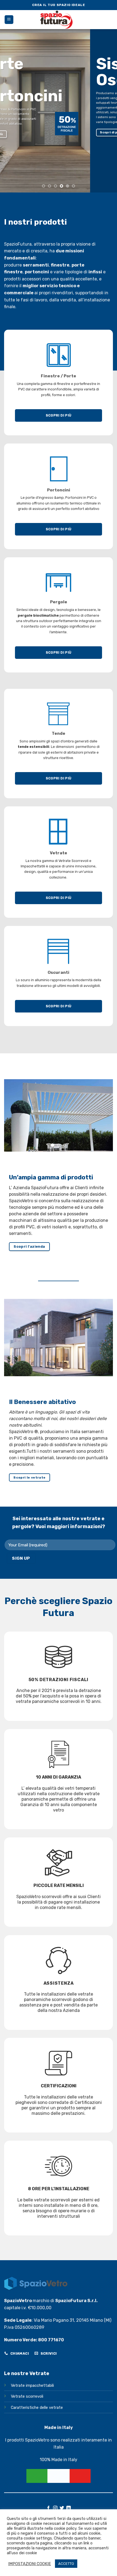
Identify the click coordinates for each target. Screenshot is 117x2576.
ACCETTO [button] (66, 2564)
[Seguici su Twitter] (62, 2508)
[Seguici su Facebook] (48, 2508)
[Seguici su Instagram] (55, 2508)
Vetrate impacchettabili (32, 2386)
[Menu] (9, 20)
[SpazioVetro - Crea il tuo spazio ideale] (59, 20)
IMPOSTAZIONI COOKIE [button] (30, 2564)
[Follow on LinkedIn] (69, 2508)
